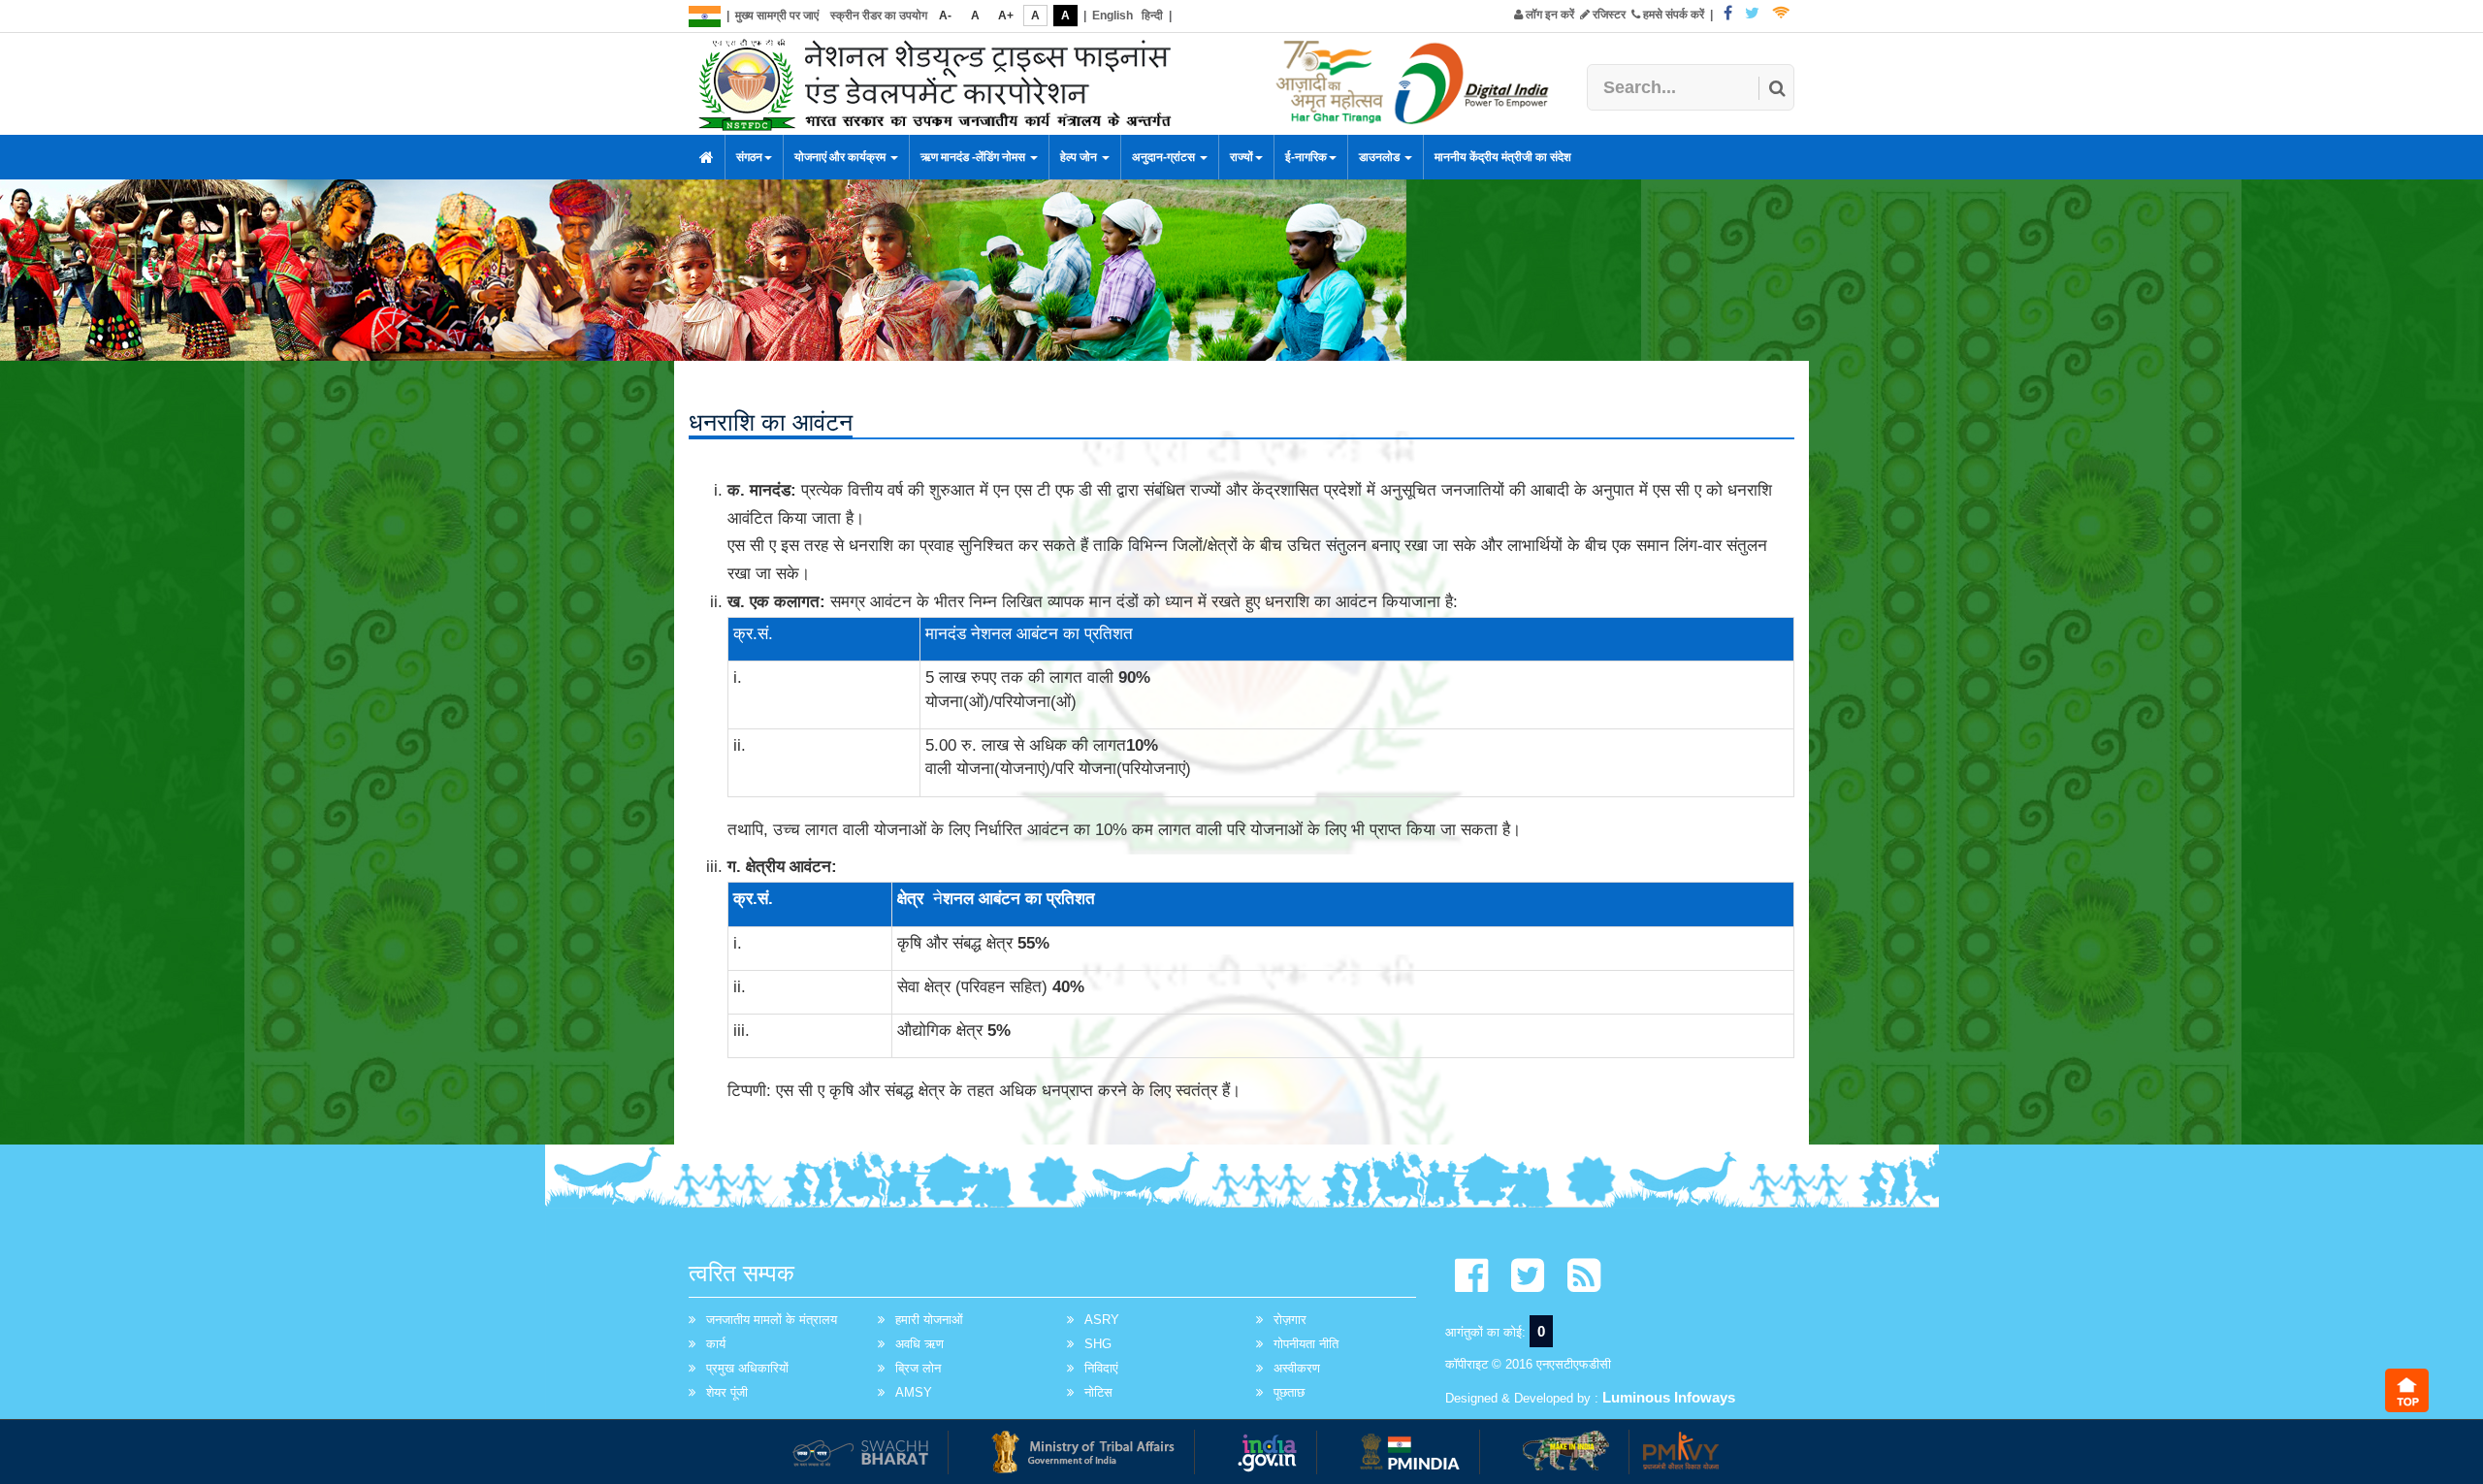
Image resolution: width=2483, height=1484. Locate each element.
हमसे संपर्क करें (1672, 15)
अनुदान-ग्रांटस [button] (1165, 157)
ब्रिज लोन (918, 1368)
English (1113, 16)
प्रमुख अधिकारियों (747, 1368)
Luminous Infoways (1669, 1397)
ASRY (1102, 1320)
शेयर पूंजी (727, 1392)
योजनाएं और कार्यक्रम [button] (841, 157)
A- (945, 16)
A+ (1006, 16)
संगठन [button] (749, 157)
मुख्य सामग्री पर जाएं (777, 16)
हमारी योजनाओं (929, 1320)
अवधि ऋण (919, 1344)
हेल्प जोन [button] (1080, 157)
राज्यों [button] (1241, 157)
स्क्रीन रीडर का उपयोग (879, 16)
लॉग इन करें (1548, 15)
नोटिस (1098, 1392)
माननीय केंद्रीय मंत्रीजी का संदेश (1503, 157)
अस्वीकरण (1297, 1368)
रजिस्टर (1608, 15)
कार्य (716, 1344)
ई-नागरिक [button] (1306, 157)
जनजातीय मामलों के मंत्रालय (772, 1320)
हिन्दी (1152, 16)
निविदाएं (1101, 1368)
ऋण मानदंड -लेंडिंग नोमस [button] (974, 157)
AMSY (914, 1392)
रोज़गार (1290, 1320)
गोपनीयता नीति (1306, 1344)
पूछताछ (1289, 1392)
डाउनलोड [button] (1381, 157)
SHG (1098, 1344)
